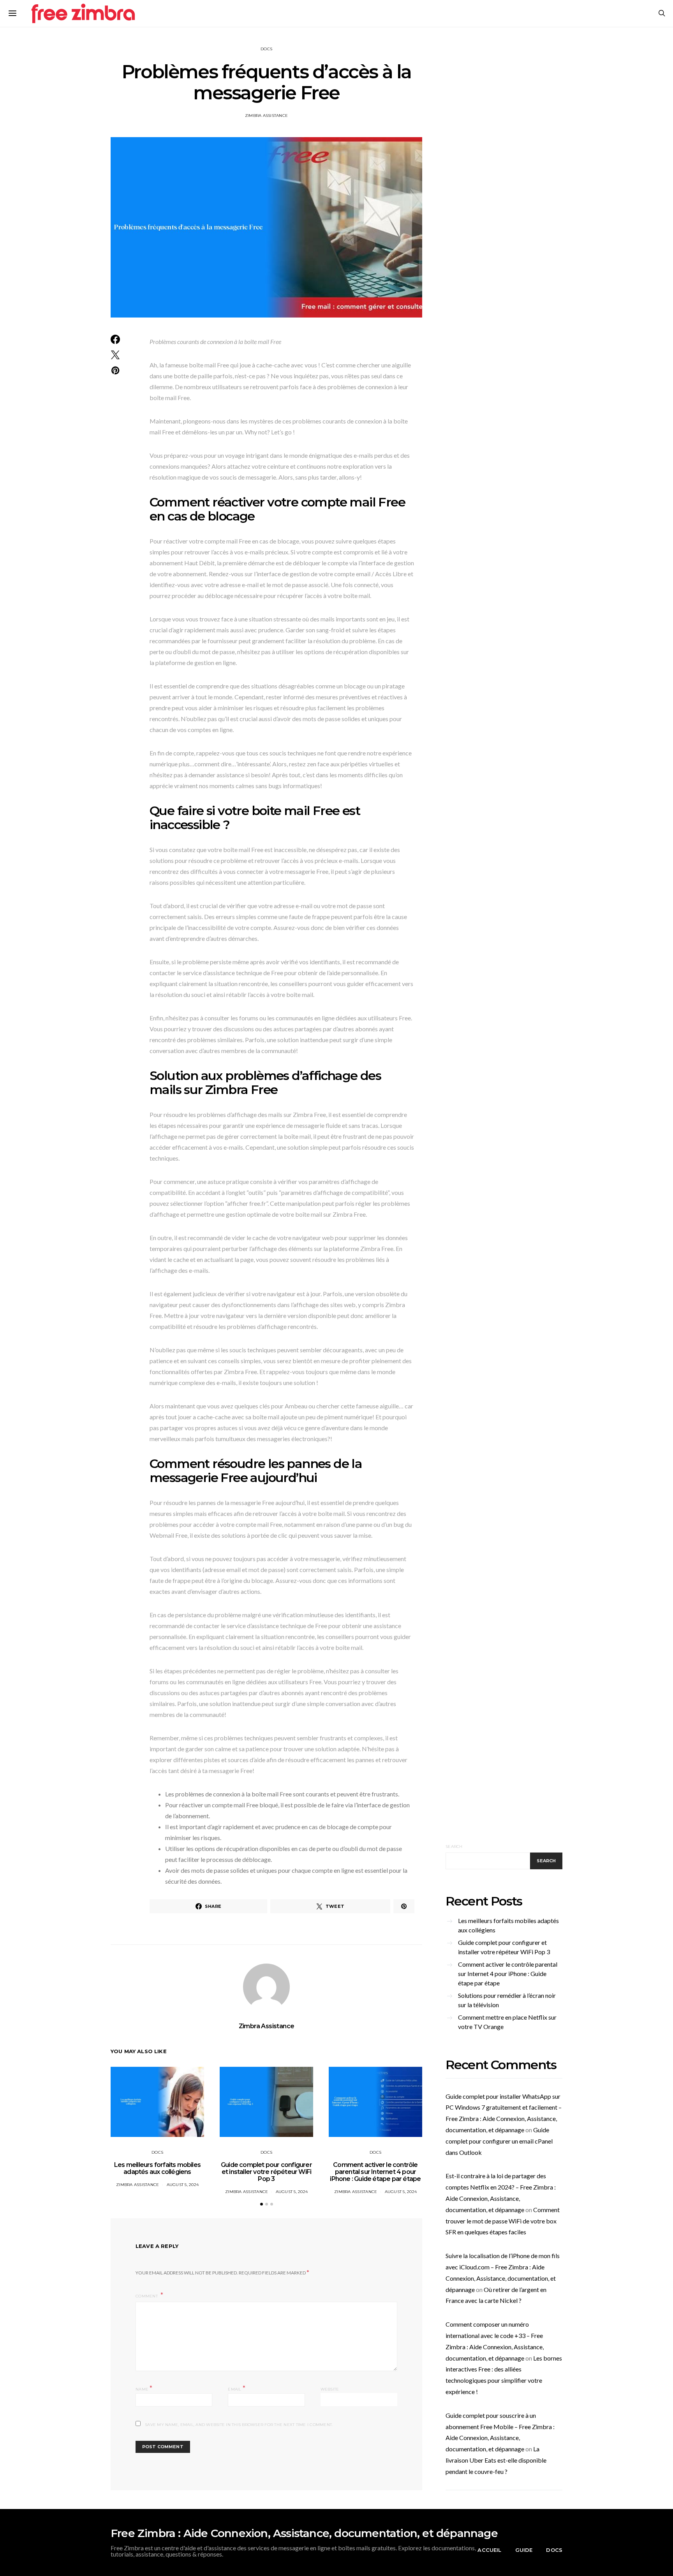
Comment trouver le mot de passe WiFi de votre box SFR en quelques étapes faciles (503, 2221)
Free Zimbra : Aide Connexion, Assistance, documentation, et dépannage (304, 2533)
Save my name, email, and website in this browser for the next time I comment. (239, 2425)
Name (144, 2388)
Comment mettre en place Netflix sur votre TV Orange (507, 2022)
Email (237, 2388)
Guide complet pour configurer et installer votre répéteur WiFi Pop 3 (266, 2172)
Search (454, 1846)
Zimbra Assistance (266, 116)
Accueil (489, 2550)
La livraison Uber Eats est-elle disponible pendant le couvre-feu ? (496, 2460)
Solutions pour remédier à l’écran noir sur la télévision (507, 2000)
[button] (262, 2204)
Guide (524, 2550)
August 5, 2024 (183, 2185)
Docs (266, 49)
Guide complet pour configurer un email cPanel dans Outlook (499, 2141)
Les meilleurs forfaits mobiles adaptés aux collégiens (157, 2168)
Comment (147, 2296)
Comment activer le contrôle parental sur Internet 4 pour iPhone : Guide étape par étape (375, 2172)
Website (330, 2389)
